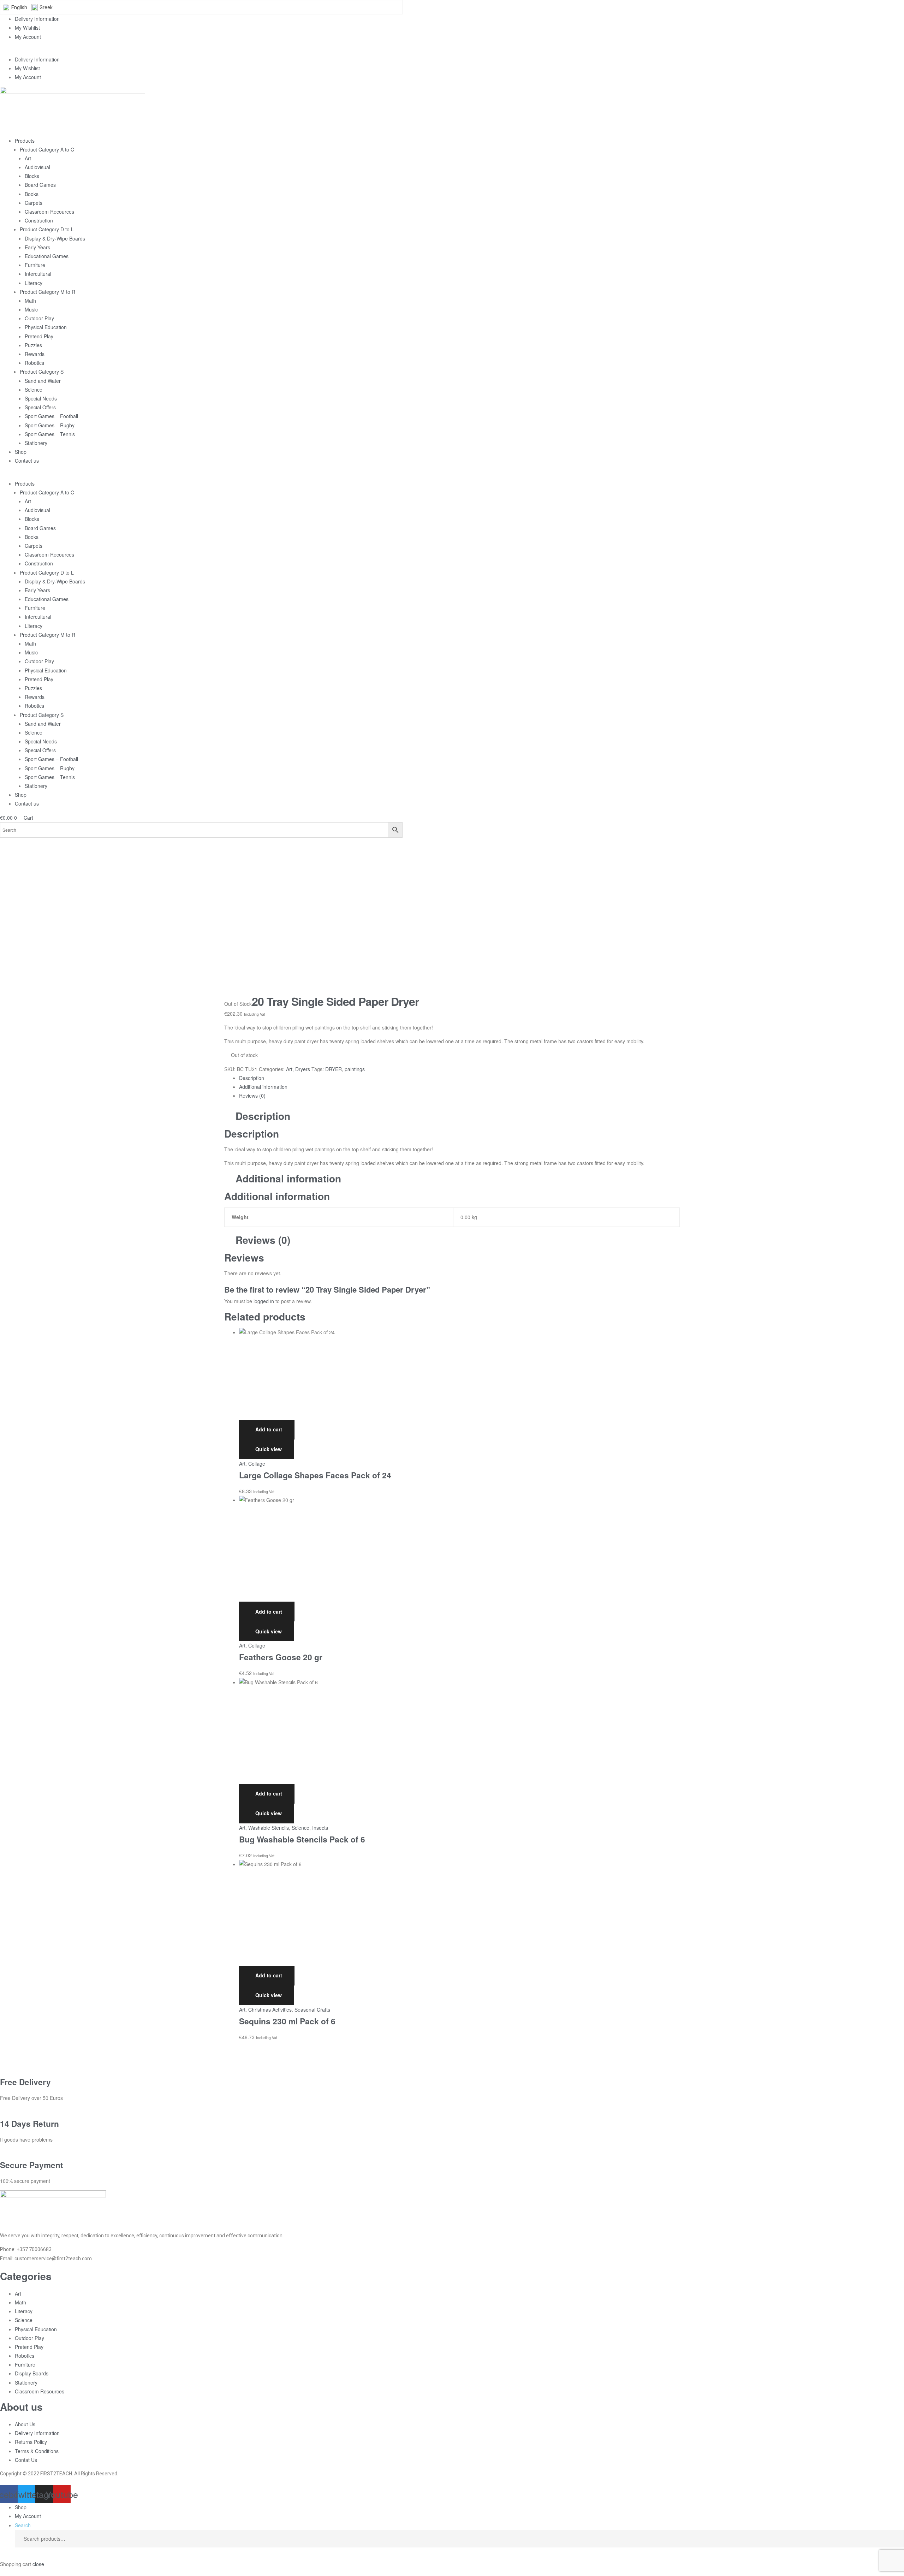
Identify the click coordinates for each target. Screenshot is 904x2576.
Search (893, 2539)
